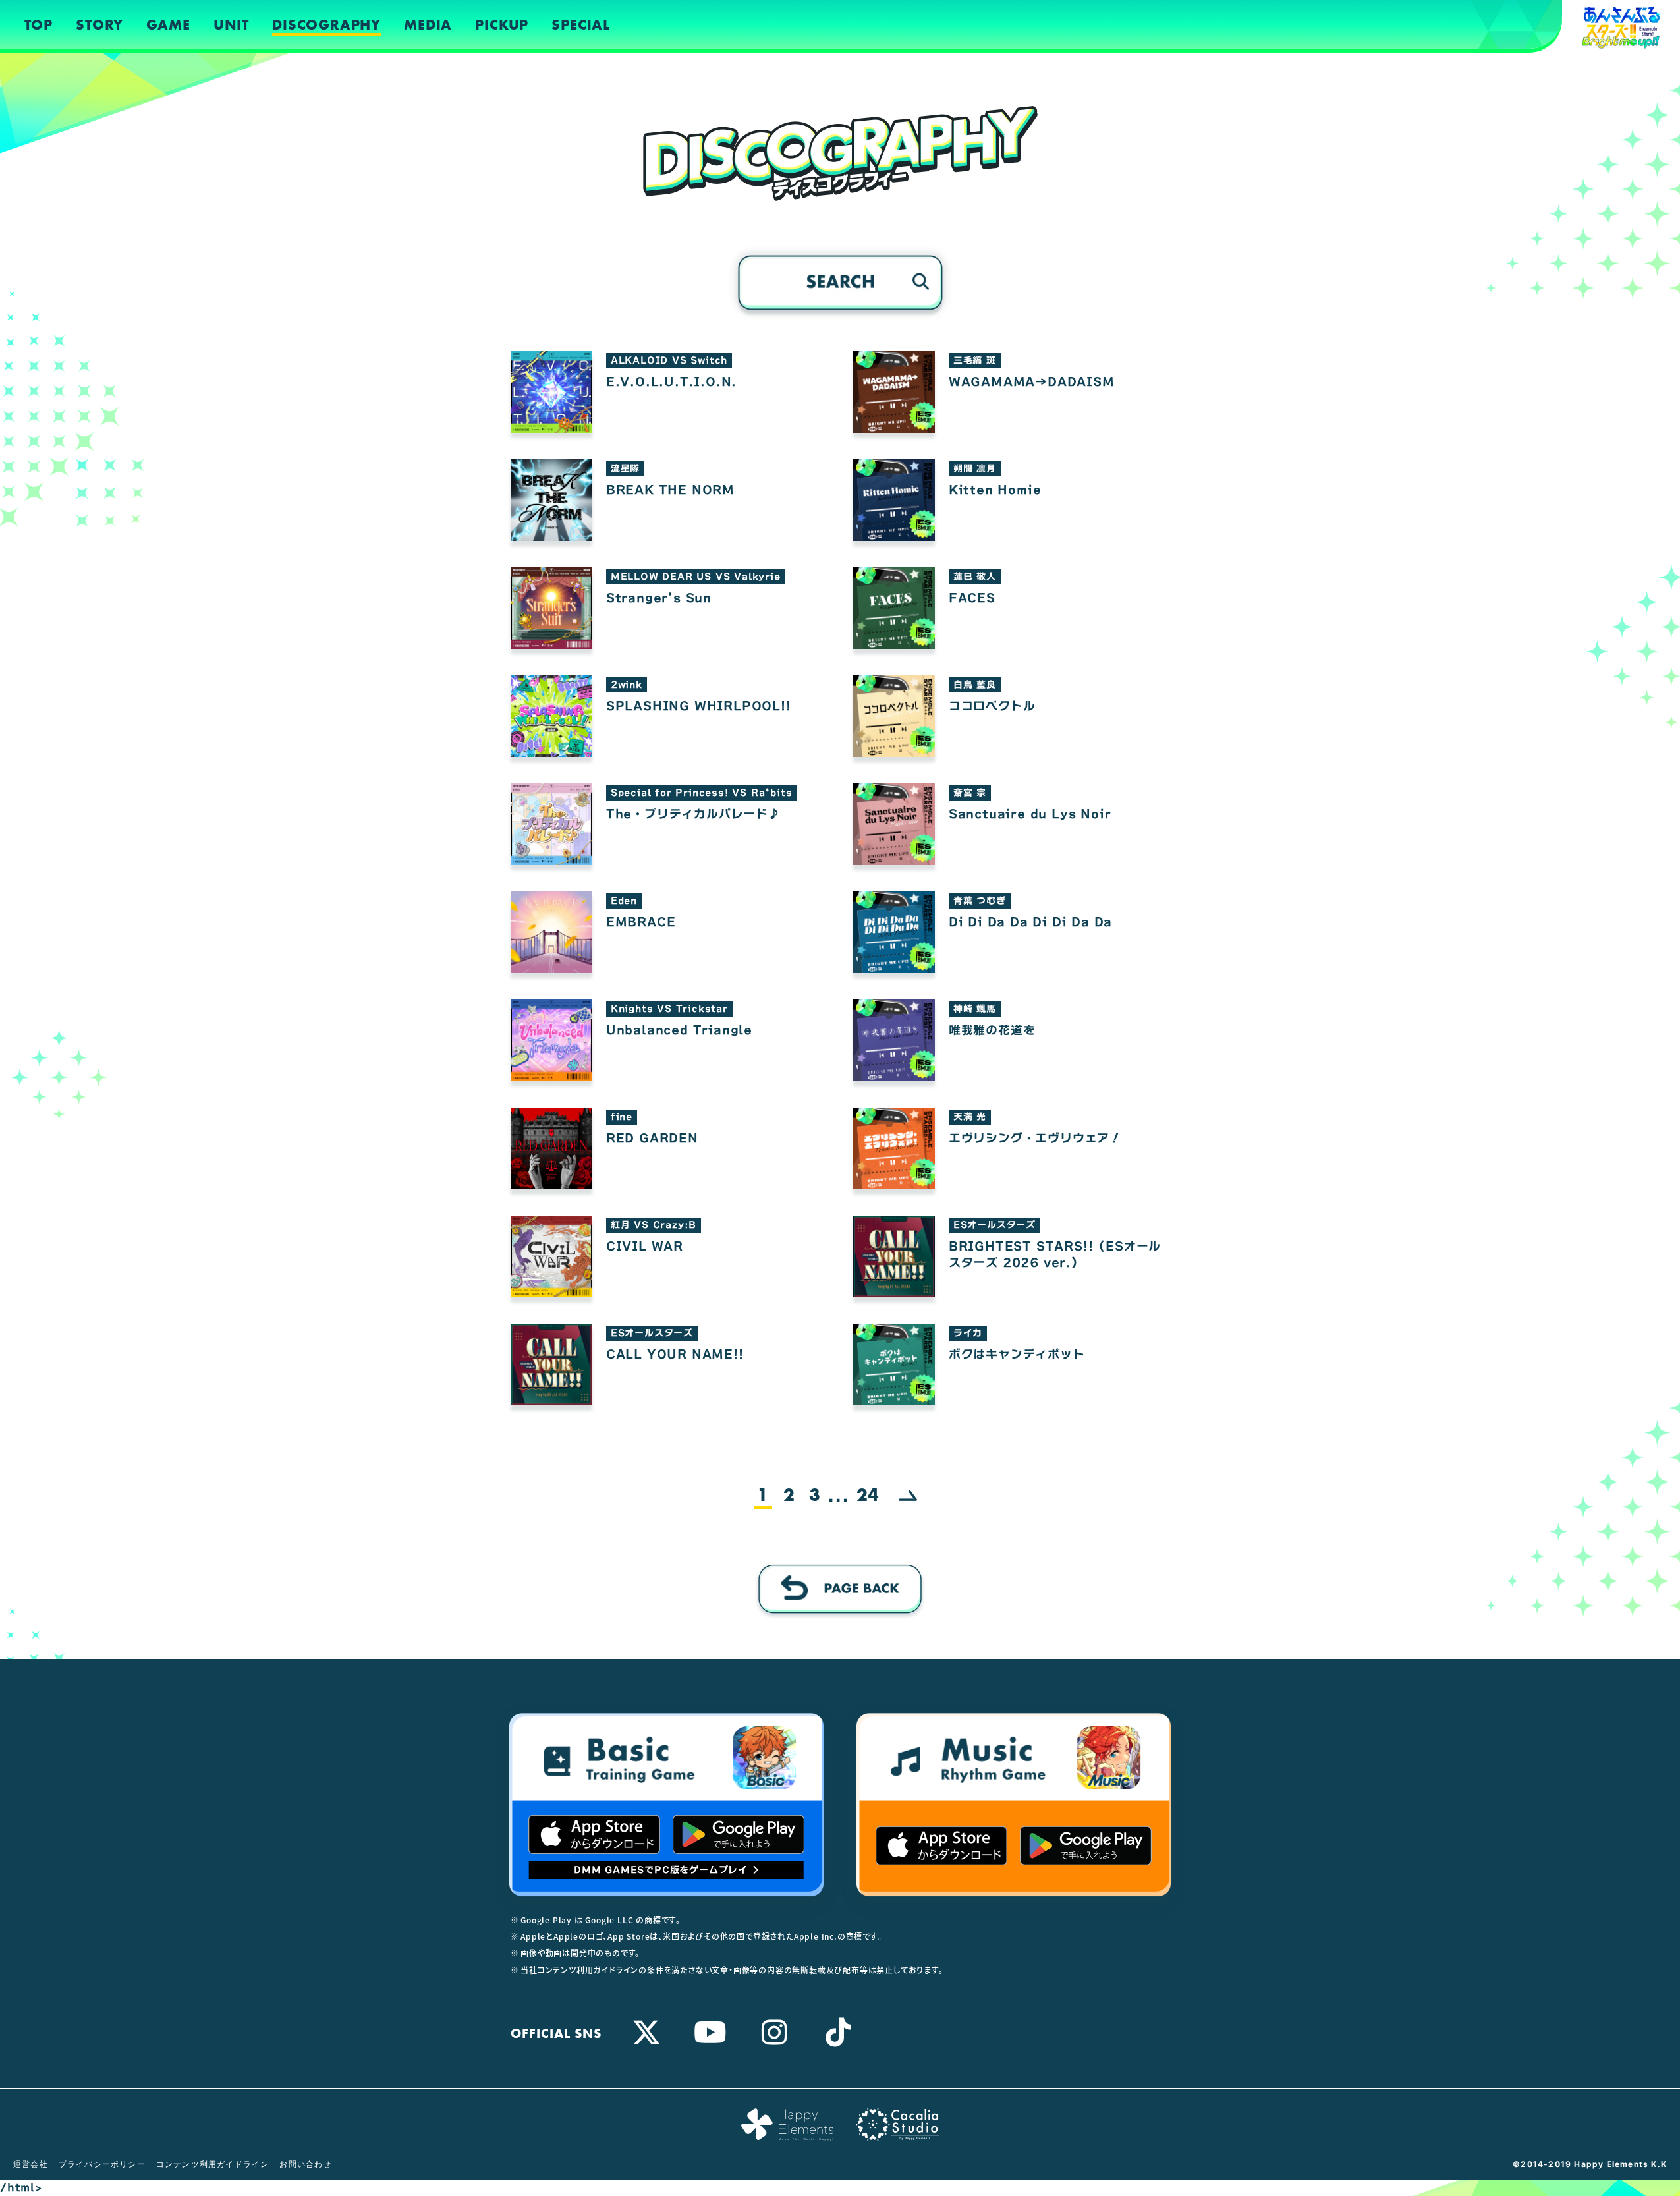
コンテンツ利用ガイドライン (213, 2164)
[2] (908, 1497)
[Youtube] (711, 2032)
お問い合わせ (305, 2164)
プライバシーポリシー (102, 2164)
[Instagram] (775, 2032)
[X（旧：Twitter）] (647, 2032)
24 (868, 1495)
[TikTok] (839, 2032)
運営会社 (31, 2164)
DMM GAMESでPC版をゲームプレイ (661, 1870)
